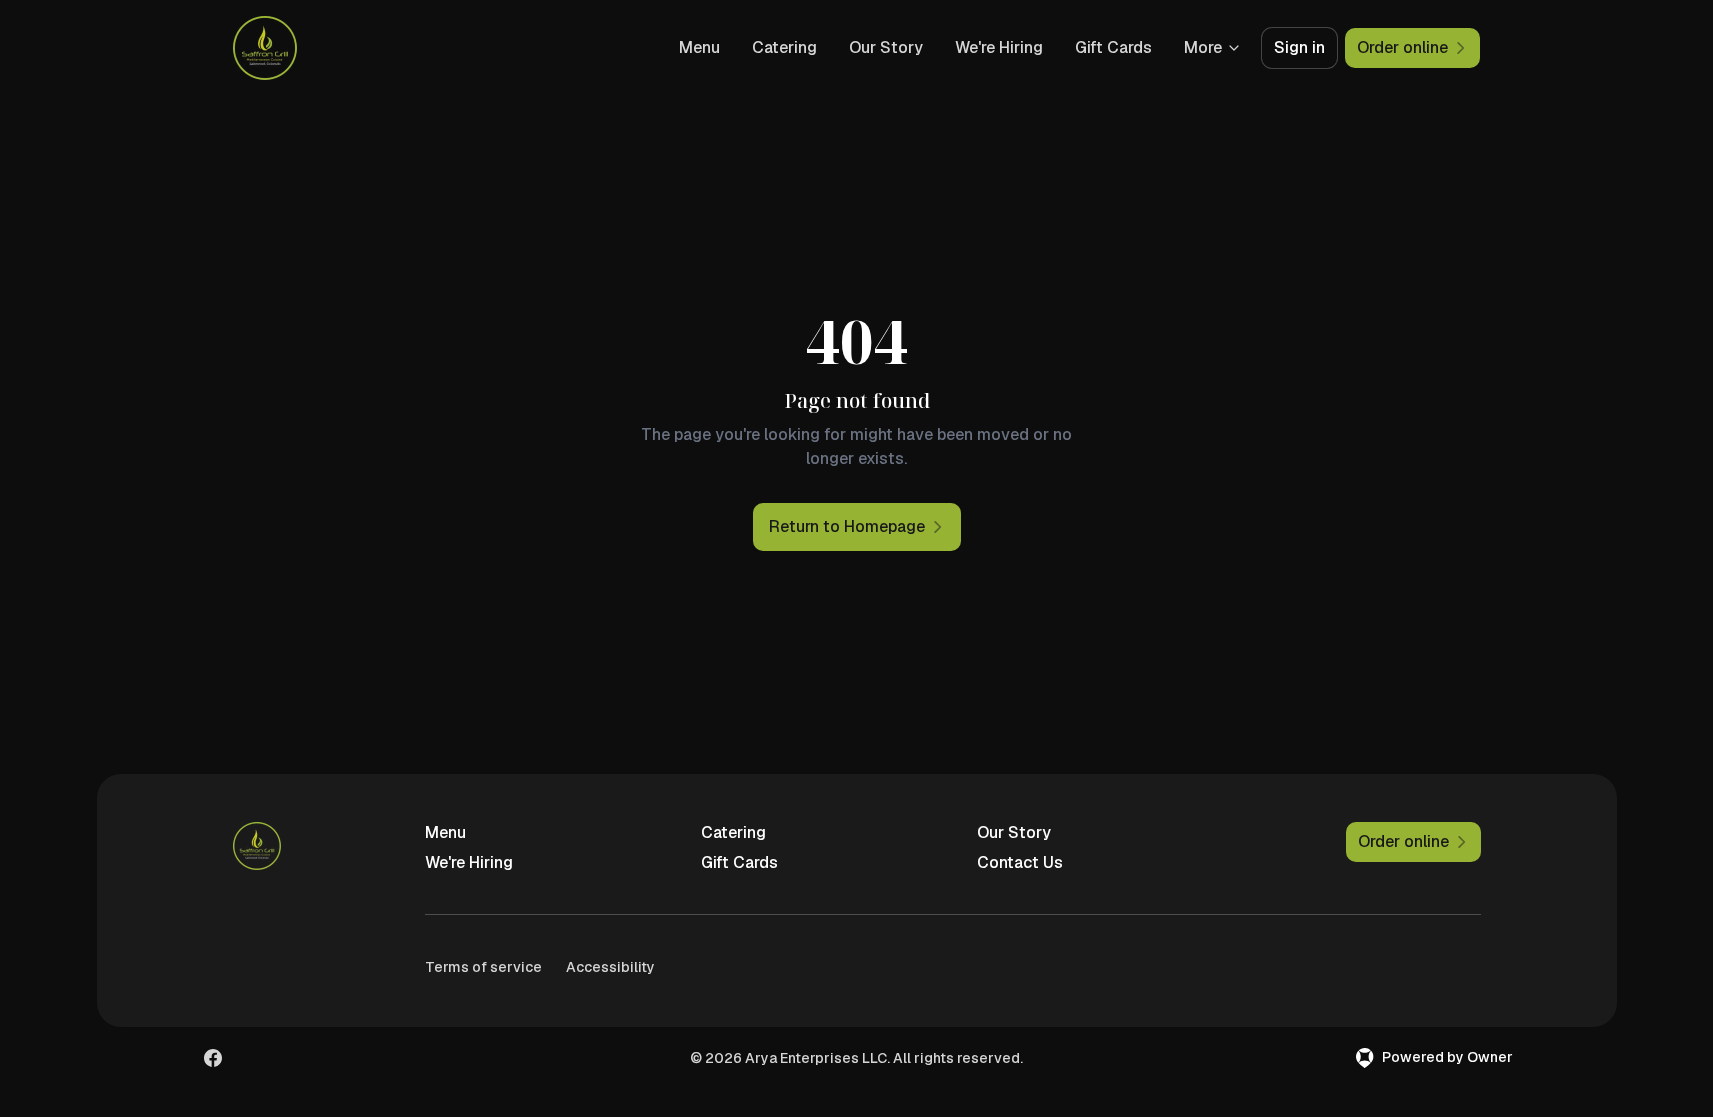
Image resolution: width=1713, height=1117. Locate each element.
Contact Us (1020, 862)
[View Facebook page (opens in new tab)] (213, 1058)
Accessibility (610, 967)
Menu (699, 47)
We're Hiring (999, 47)
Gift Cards (1113, 47)
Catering (784, 47)
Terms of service (483, 967)
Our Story (886, 47)
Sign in (1299, 47)
